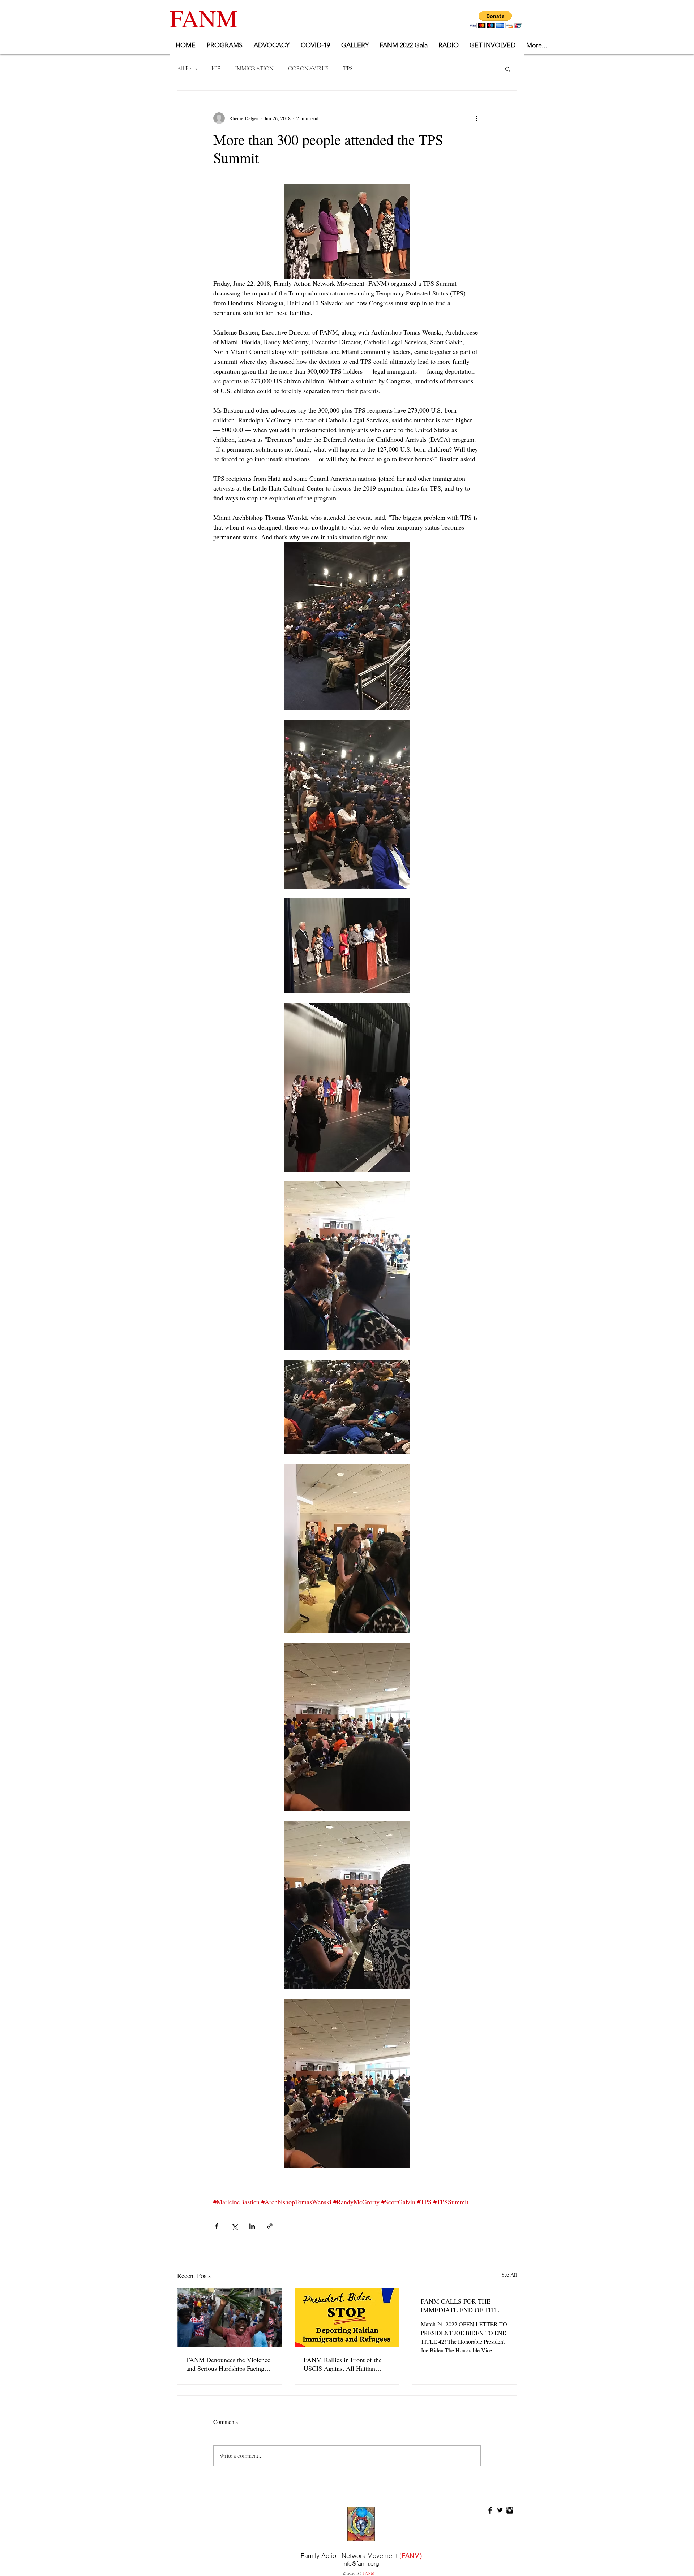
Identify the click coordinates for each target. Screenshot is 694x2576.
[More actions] (476, 118)
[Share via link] (270, 2226)
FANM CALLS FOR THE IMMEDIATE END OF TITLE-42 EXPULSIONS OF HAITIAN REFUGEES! (463, 2305)
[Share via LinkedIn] (252, 2226)
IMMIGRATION (254, 69)
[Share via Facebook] (217, 2226)
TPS (348, 69)
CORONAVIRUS (308, 69)
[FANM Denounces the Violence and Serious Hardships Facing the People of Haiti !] (230, 2317)
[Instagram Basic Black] (510, 2510)
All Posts (187, 69)
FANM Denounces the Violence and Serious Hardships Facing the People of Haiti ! (228, 2364)
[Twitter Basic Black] (500, 2510)
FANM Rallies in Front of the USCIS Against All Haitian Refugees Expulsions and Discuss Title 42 (343, 2364)
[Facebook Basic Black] (490, 2510)
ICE (216, 69)
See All (509, 2275)
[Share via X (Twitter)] (234, 2226)
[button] (495, 20)
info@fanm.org (361, 2563)
